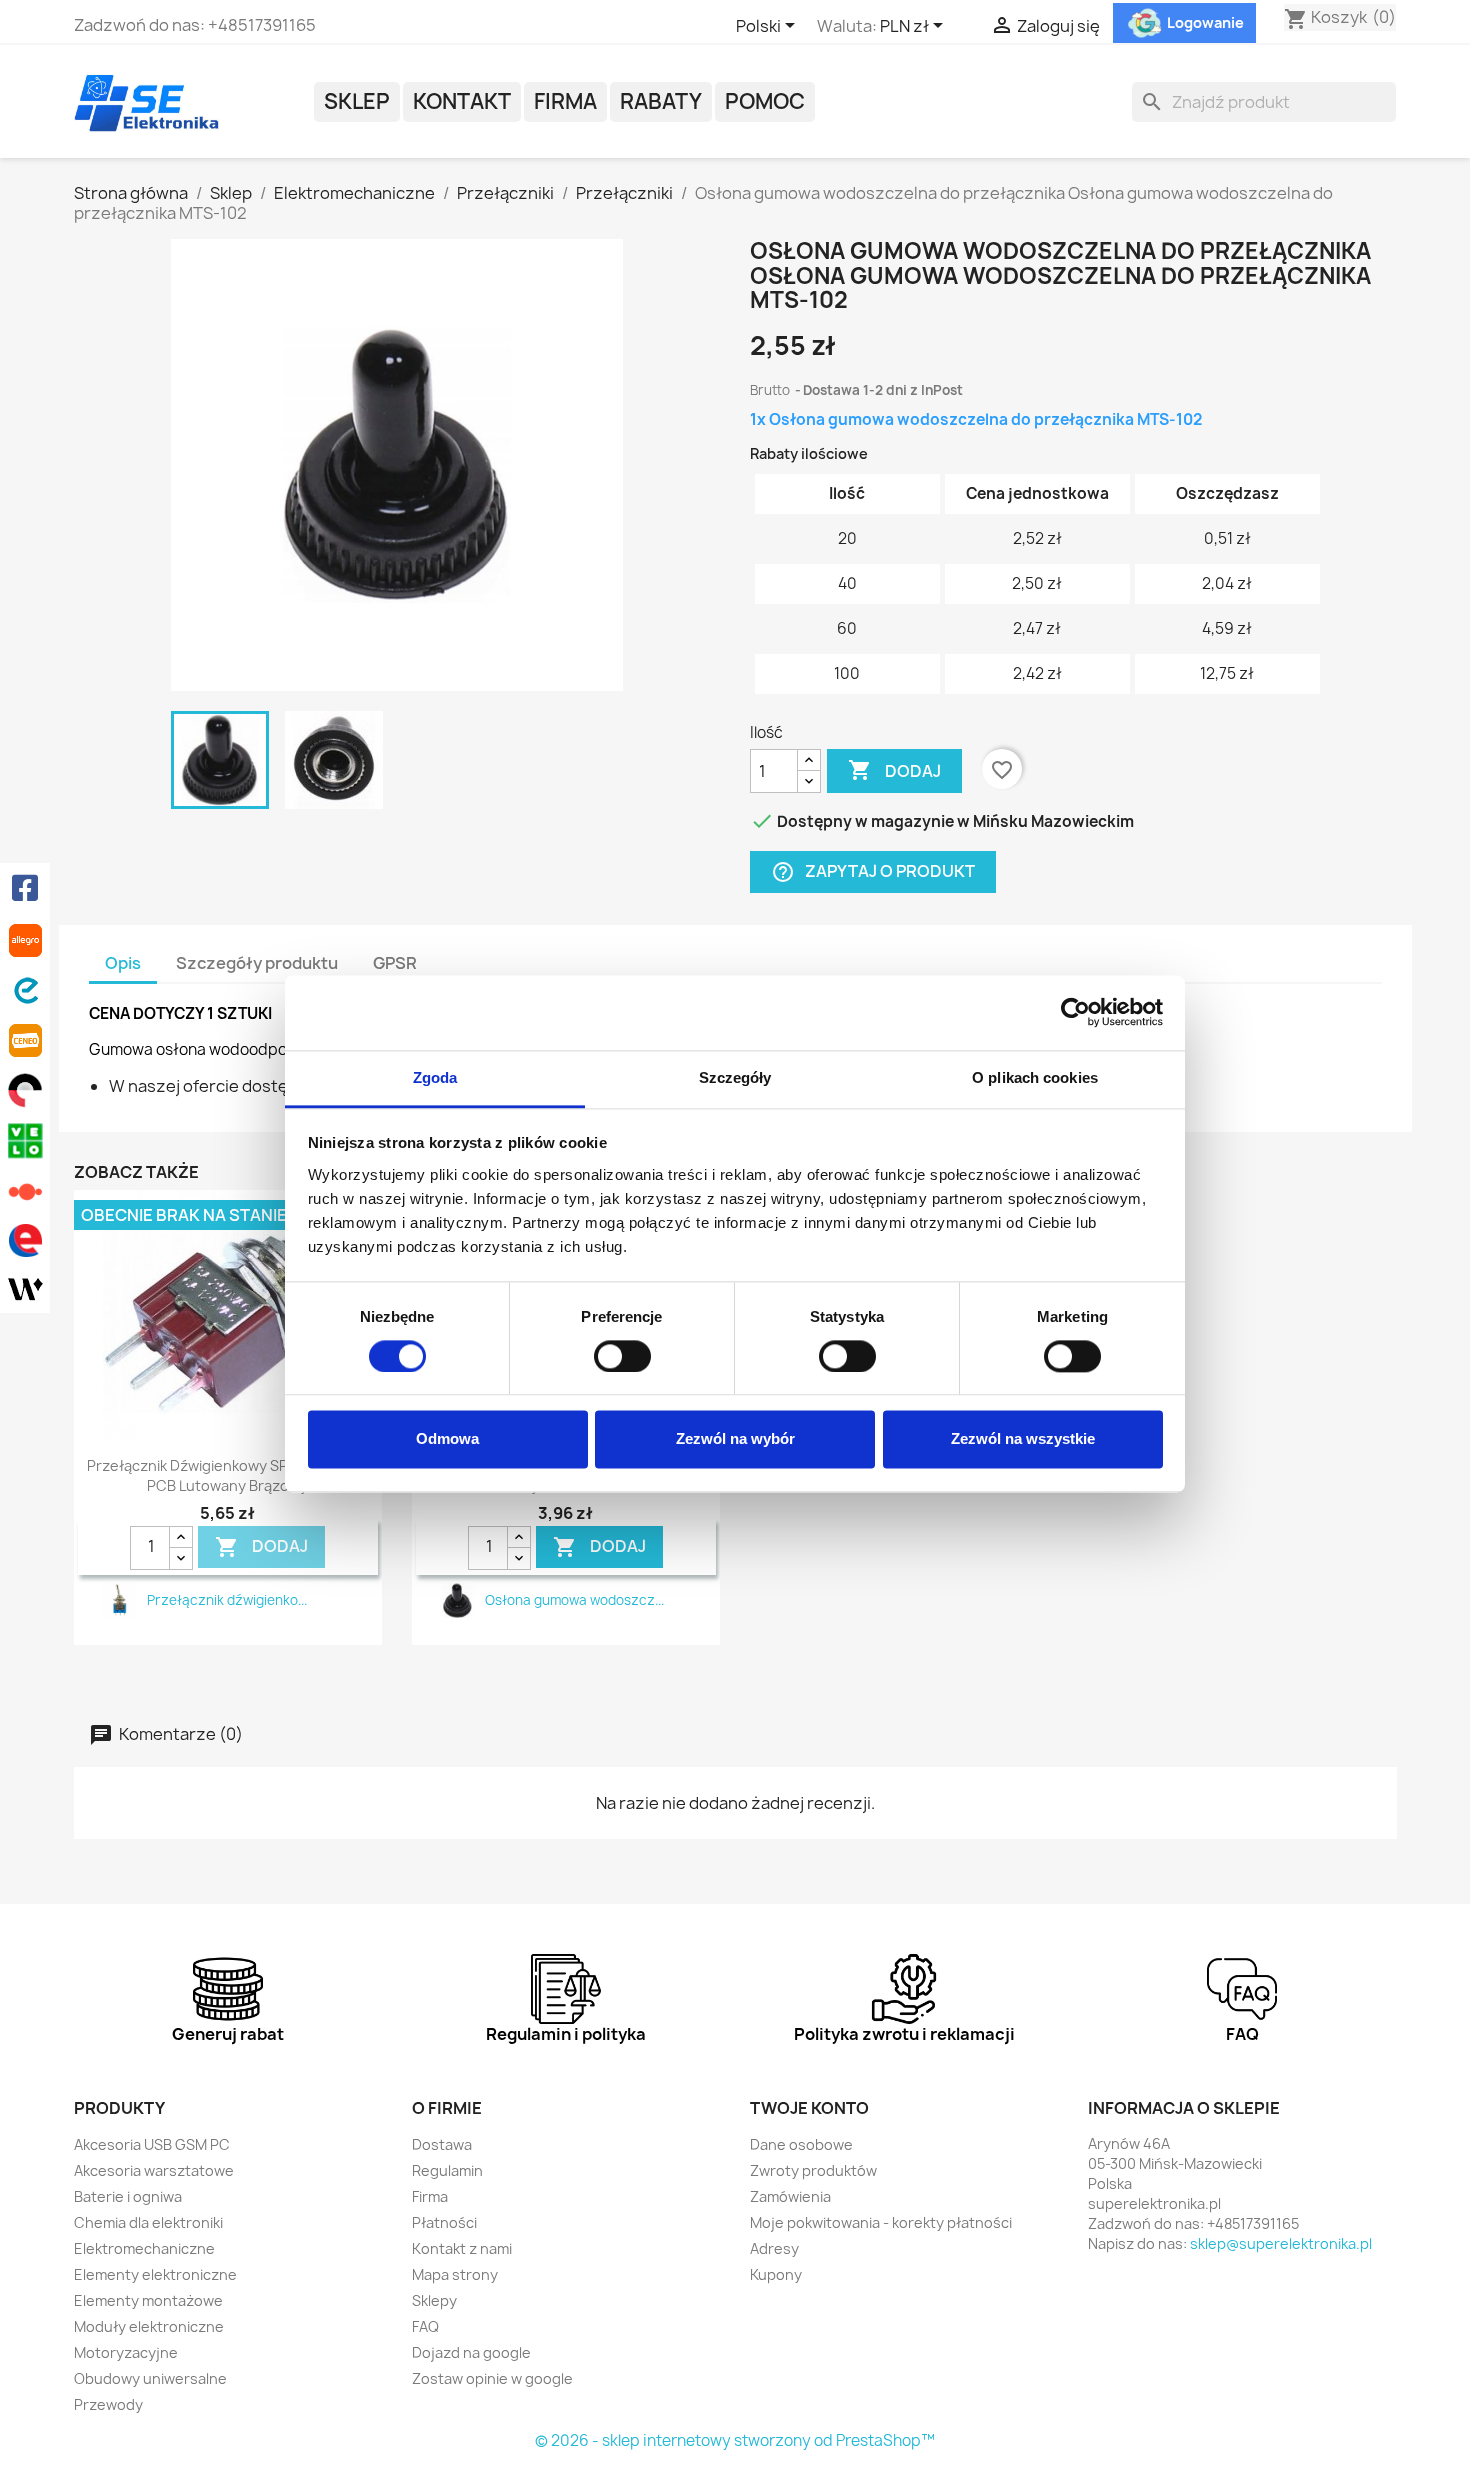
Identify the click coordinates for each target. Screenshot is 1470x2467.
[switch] (622, 1356)
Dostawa (442, 2144)
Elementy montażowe (148, 2300)
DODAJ (261, 1547)
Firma (565, 101)
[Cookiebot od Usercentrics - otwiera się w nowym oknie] (1075, 1012)
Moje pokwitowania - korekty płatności (881, 2222)
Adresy (774, 2248)
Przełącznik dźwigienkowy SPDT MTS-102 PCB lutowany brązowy (228, 1475)
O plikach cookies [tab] (1035, 1077)
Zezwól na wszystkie (1023, 1439)
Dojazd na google (471, 2352)
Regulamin (447, 2170)
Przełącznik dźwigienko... (227, 1600)
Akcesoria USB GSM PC (152, 2144)
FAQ (425, 2326)
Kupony (776, 2274)
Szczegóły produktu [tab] (257, 963)
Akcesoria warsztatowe (154, 2170)
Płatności (444, 2222)
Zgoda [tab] (435, 1077)
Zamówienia (790, 2196)
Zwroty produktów (813, 2170)
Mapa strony (455, 2274)
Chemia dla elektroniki (148, 2222)
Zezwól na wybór (735, 1439)
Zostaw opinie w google (492, 2378)
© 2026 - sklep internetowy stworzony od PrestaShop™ (735, 2440)
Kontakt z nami (462, 2248)
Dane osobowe (801, 2144)
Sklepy (434, 2300)
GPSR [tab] (395, 963)
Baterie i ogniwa (128, 2196)
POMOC (765, 101)
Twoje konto (809, 2108)
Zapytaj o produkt (873, 872)
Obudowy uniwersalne (150, 2378)
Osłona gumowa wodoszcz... (574, 1600)
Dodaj (894, 770)
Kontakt (462, 101)
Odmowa (447, 1439)
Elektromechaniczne (144, 2248)
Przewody (108, 2404)
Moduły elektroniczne (149, 2326)
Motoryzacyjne (126, 2352)
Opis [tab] (123, 963)
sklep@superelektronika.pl (1281, 2243)
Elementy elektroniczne (155, 2274)
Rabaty (661, 101)
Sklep (357, 101)
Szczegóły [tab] (735, 1077)
